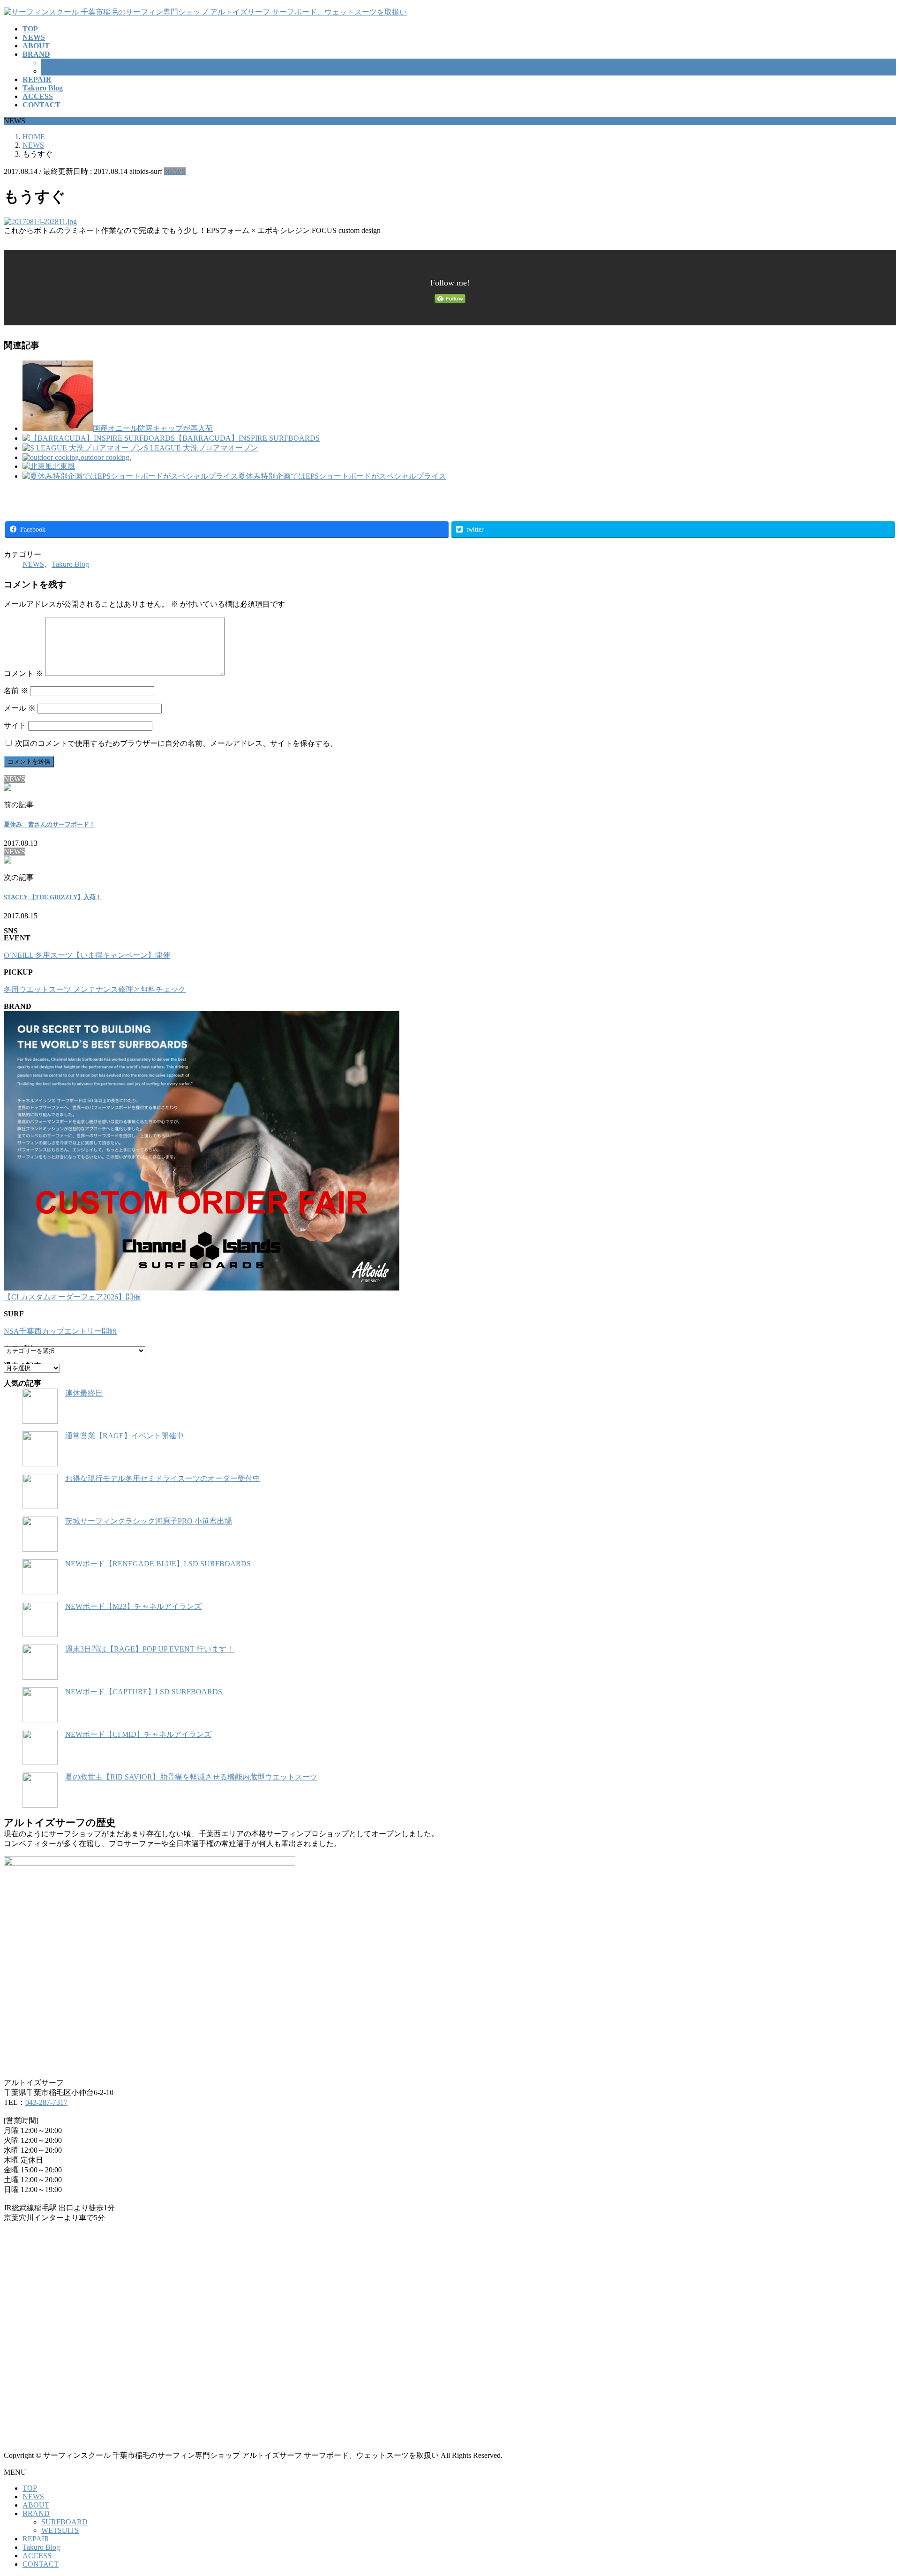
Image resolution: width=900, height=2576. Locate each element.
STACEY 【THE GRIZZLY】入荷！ (53, 897)
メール (20, 708)
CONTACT (41, 2564)
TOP (30, 2488)
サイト (15, 725)
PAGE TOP (873, 2489)
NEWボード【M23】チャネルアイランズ (133, 1606)
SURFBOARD (64, 63)
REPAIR (36, 2539)
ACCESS (37, 2556)
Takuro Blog (70, 564)
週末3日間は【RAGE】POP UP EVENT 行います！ (150, 1649)
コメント (23, 673)
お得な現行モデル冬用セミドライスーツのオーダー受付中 (163, 1478)
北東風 (64, 466)
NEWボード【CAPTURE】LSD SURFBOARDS (144, 1692)
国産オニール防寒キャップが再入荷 (153, 428)
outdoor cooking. (106, 457)
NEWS (175, 171)
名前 (16, 691)
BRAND (36, 2513)
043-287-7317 (46, 2102)
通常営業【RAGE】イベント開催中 (124, 1436)
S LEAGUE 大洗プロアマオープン (201, 448)
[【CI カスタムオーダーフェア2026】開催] (202, 1152)
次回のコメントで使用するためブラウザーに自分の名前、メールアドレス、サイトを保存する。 (176, 743)
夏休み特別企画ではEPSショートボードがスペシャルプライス (342, 476)
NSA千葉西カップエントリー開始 (60, 1331)
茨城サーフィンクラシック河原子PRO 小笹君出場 (149, 1521)
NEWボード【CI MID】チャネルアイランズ (138, 1734)
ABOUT (36, 2505)
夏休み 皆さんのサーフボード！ (49, 824)
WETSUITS (60, 71)
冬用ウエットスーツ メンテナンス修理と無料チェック (95, 989)
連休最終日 (84, 1393)
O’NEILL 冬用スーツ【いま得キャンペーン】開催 (87, 955)
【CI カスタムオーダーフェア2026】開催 (72, 1297)
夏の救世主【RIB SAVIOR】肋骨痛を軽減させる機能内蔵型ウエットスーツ (191, 1777)
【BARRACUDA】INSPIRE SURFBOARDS (247, 438)
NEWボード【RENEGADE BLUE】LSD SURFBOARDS (158, 1564)
